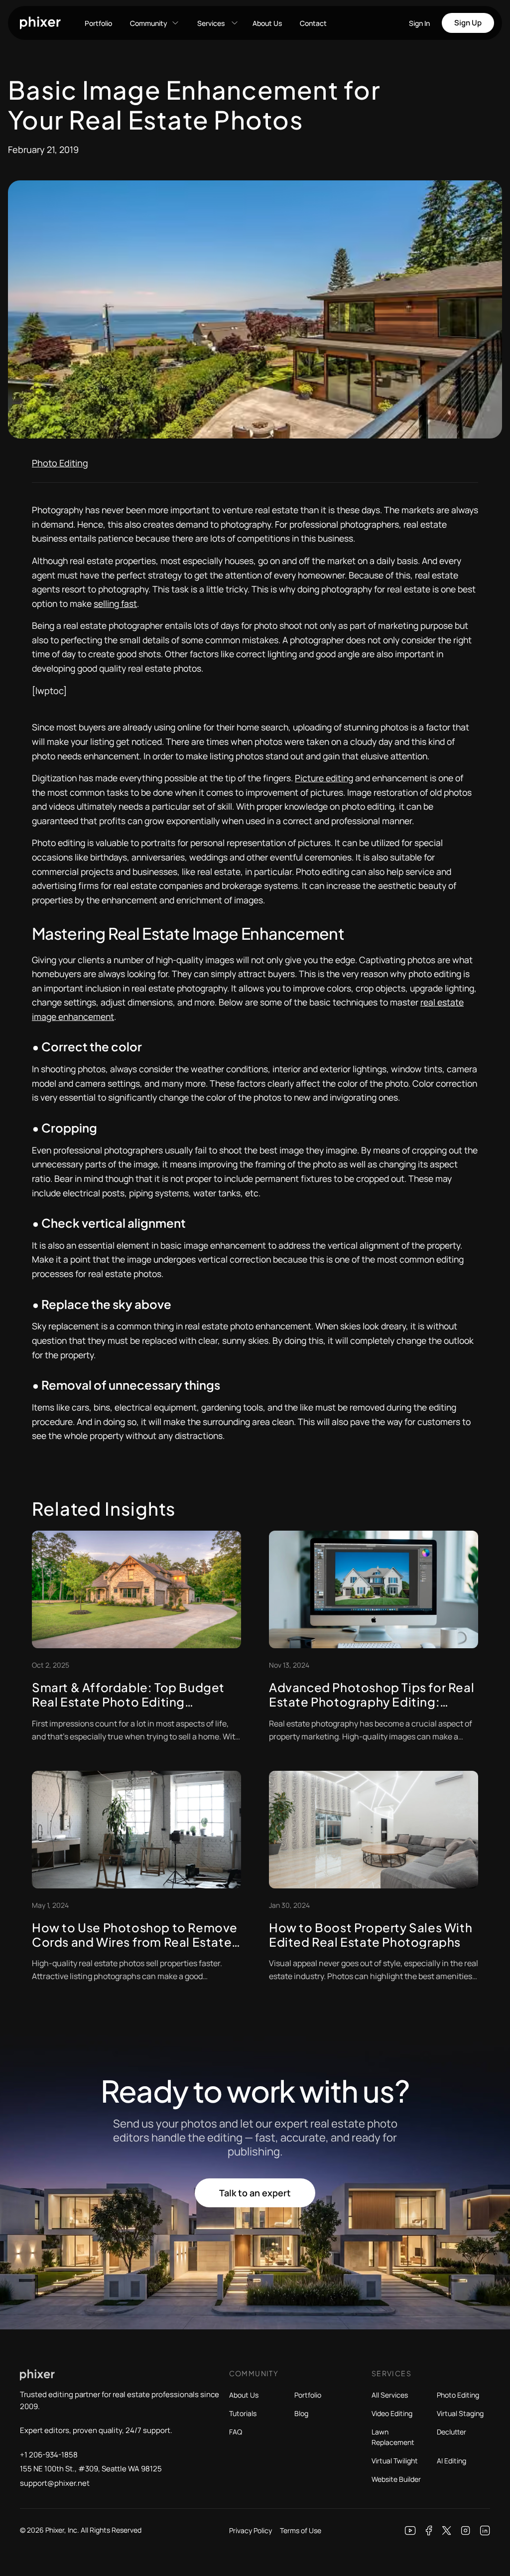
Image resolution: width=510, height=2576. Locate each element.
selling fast (115, 603)
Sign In (419, 23)
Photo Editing (60, 463)
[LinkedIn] (485, 2531)
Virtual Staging (460, 2413)
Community (149, 23)
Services (211, 23)
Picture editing (324, 778)
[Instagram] (466, 2531)
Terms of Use (301, 2530)
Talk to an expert (255, 2193)
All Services (390, 2395)
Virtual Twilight (395, 2461)
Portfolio (98, 23)
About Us (267, 23)
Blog (301, 2413)
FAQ (236, 2432)
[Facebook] (429, 2531)
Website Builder (396, 2479)
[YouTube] (410, 2531)
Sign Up (468, 23)
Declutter (451, 2432)
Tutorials (243, 2413)
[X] (447, 2531)
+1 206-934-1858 (49, 2455)
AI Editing (451, 2461)
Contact (313, 23)
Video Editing (392, 2413)
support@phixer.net (55, 2483)
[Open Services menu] (235, 23)
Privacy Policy (251, 2530)
